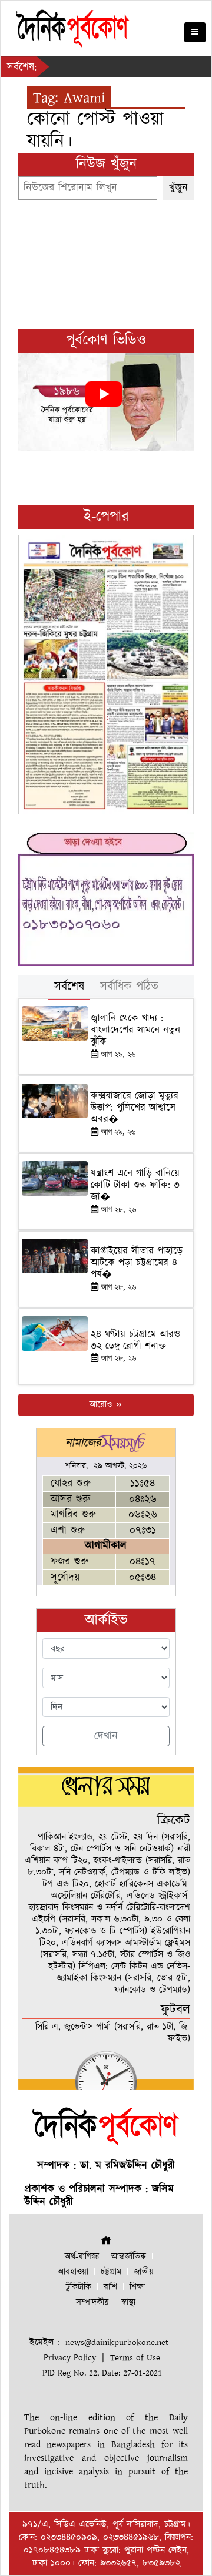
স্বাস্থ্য (128, 2302)
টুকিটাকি (79, 2287)
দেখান (106, 1736)
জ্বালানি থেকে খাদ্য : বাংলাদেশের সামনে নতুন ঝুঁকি (135, 1030)
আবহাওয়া (73, 2272)
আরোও (102, 1405)
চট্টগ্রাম (111, 2272)
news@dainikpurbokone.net (117, 2342)
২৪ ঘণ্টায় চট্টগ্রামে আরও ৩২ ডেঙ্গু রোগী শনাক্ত (135, 1340)
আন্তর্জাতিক (129, 2257)
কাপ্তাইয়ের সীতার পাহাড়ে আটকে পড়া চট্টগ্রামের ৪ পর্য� (137, 1263)
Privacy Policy (70, 2358)
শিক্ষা (137, 2287)
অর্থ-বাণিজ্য (82, 2257)
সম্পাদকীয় (92, 2302)
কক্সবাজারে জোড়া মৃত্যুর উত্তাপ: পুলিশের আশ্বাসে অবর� (135, 1108)
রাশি (110, 2287)
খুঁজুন (178, 188)
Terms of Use (135, 2358)
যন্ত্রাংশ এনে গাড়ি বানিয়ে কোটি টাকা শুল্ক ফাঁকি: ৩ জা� (135, 1185)
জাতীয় (144, 2272)
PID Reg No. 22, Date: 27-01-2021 (102, 2373)
